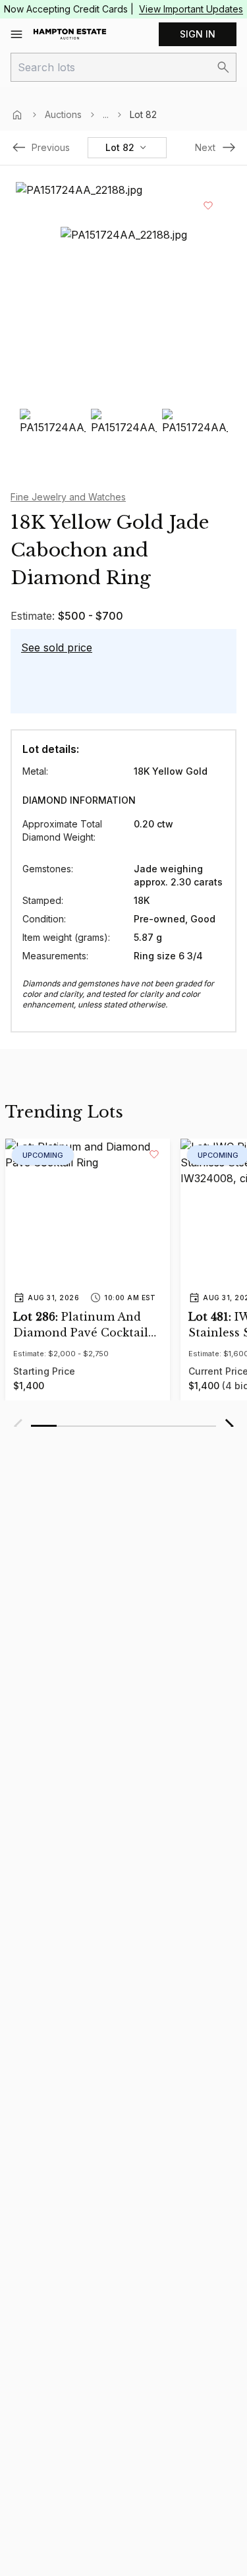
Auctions (63, 114)
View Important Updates (191, 9)
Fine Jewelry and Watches (68, 497)
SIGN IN (198, 34)
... (106, 114)
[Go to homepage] (70, 34)
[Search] (223, 67)
